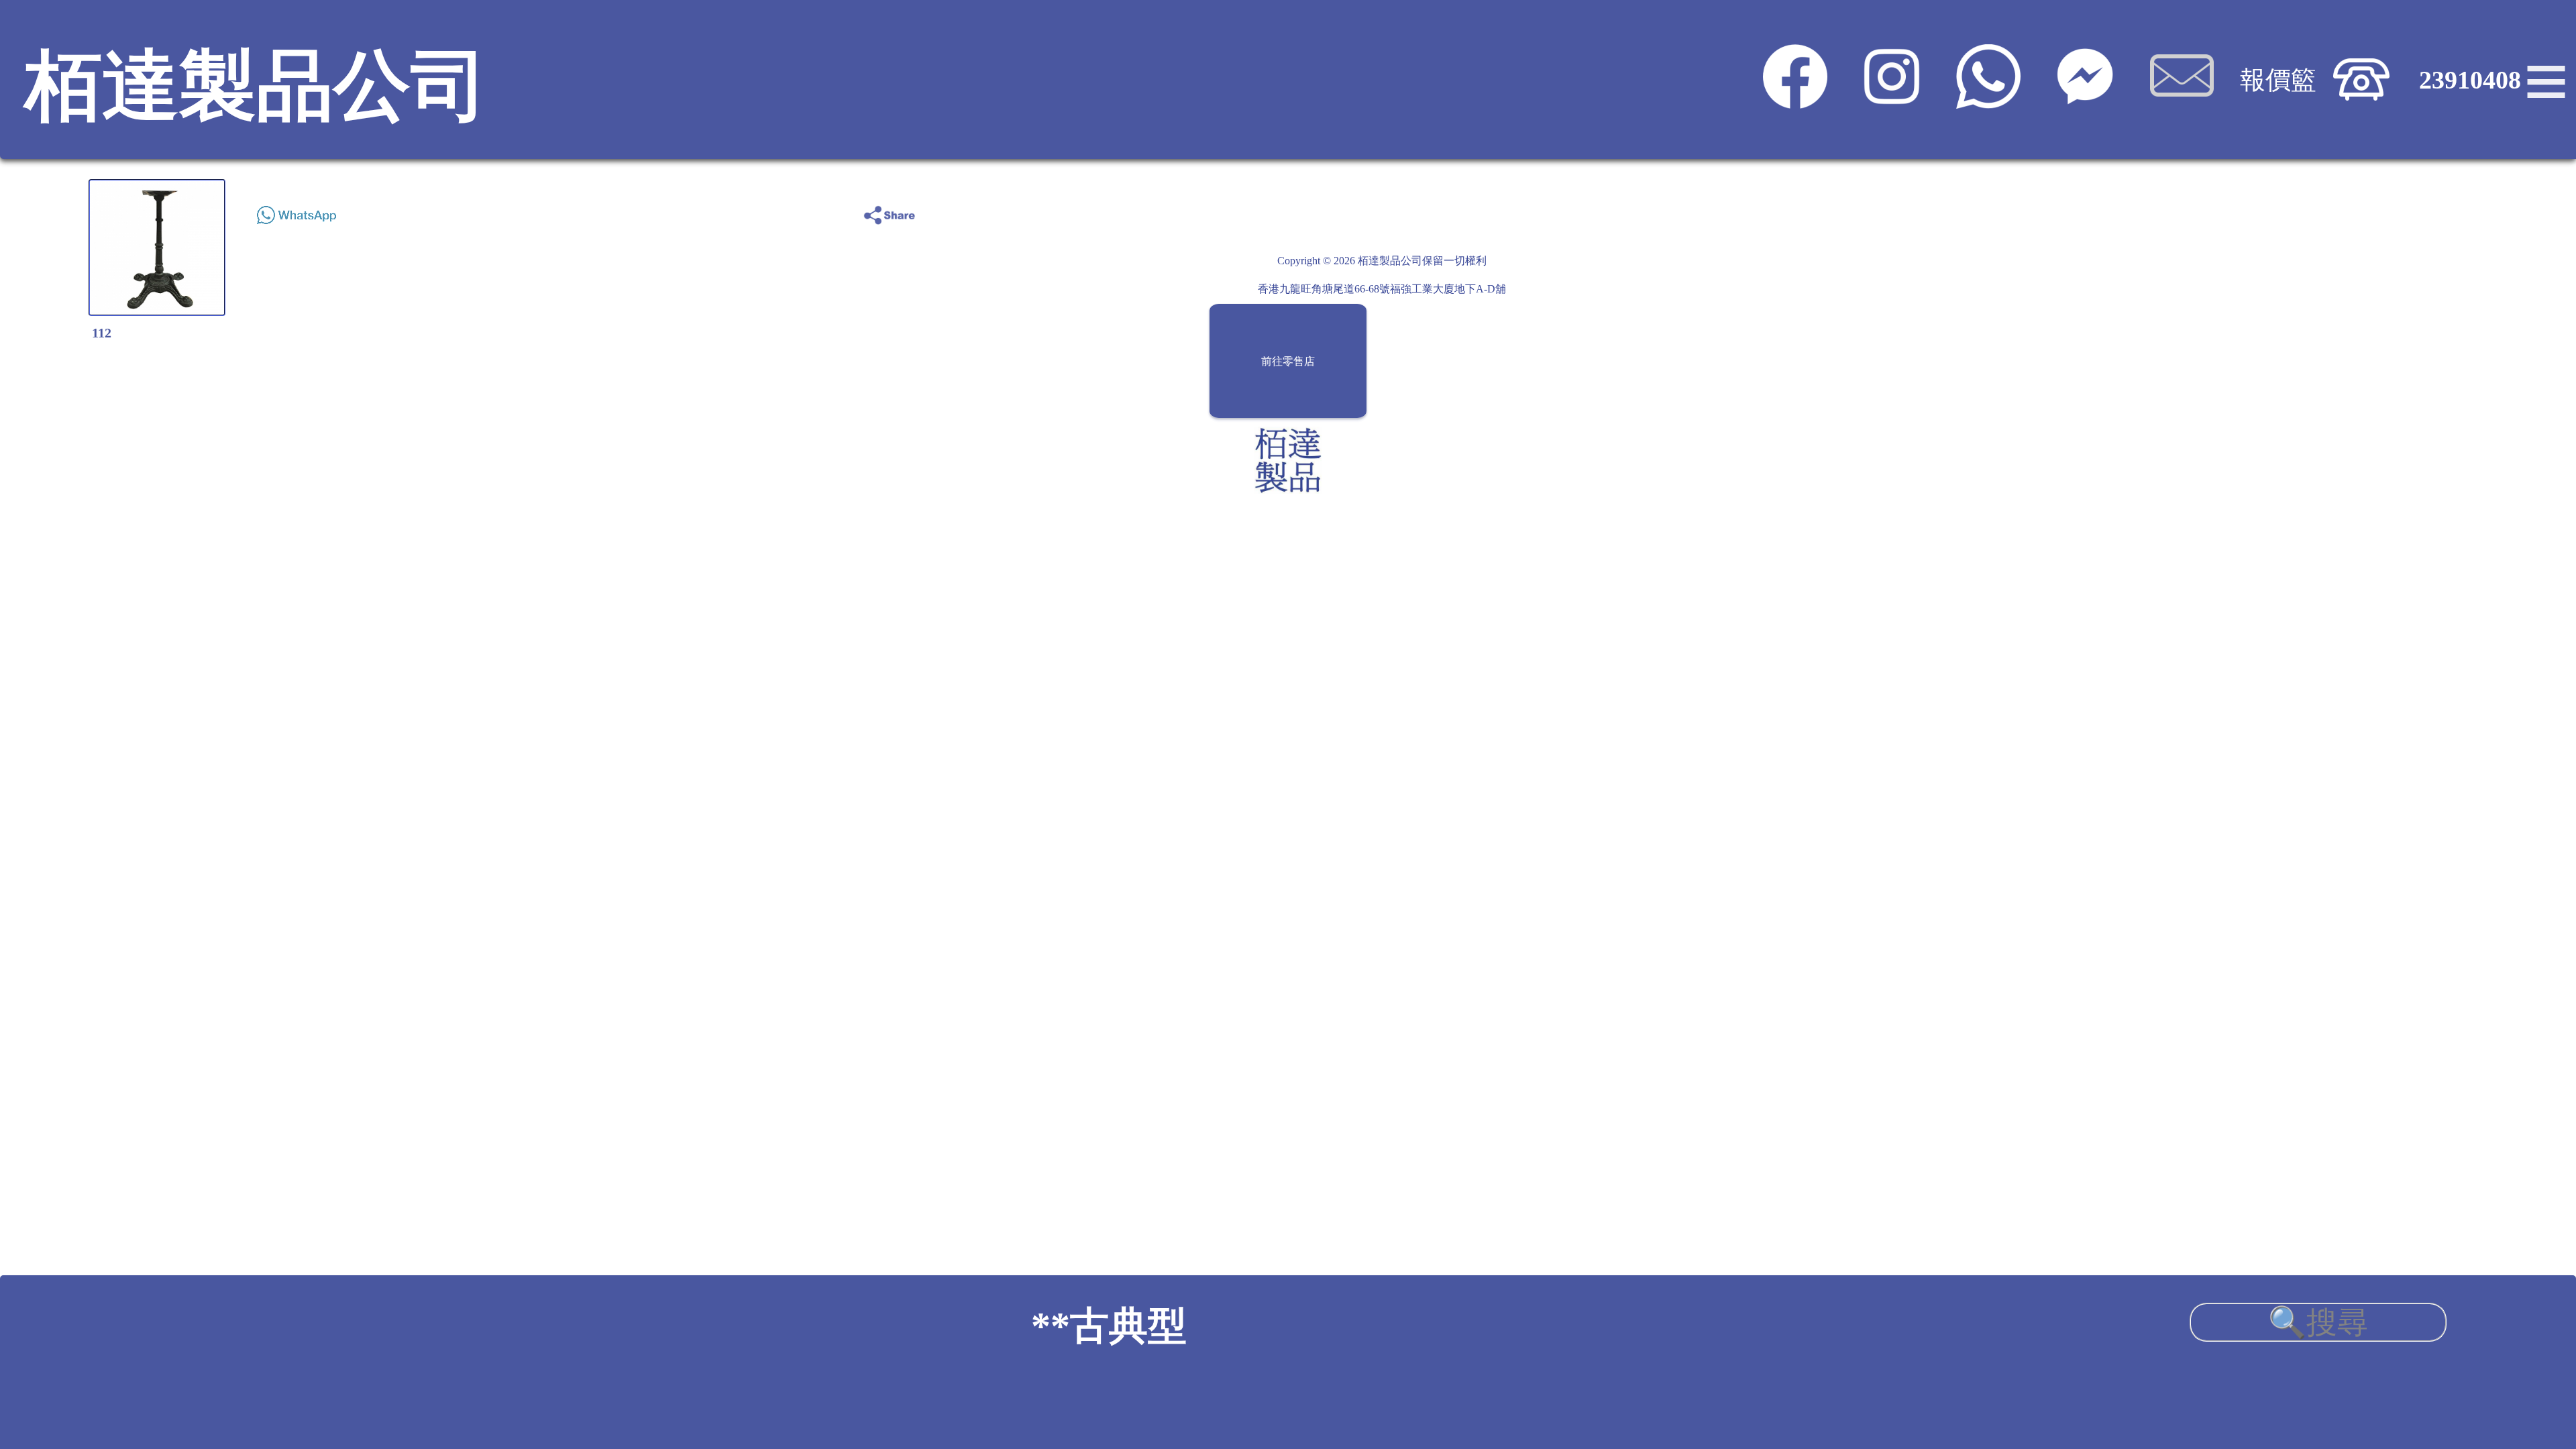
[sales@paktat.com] (2182, 100)
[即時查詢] (2085, 100)
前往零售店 (1288, 361)
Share (2509, 212)
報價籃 (2278, 80)
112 (102, 333)
